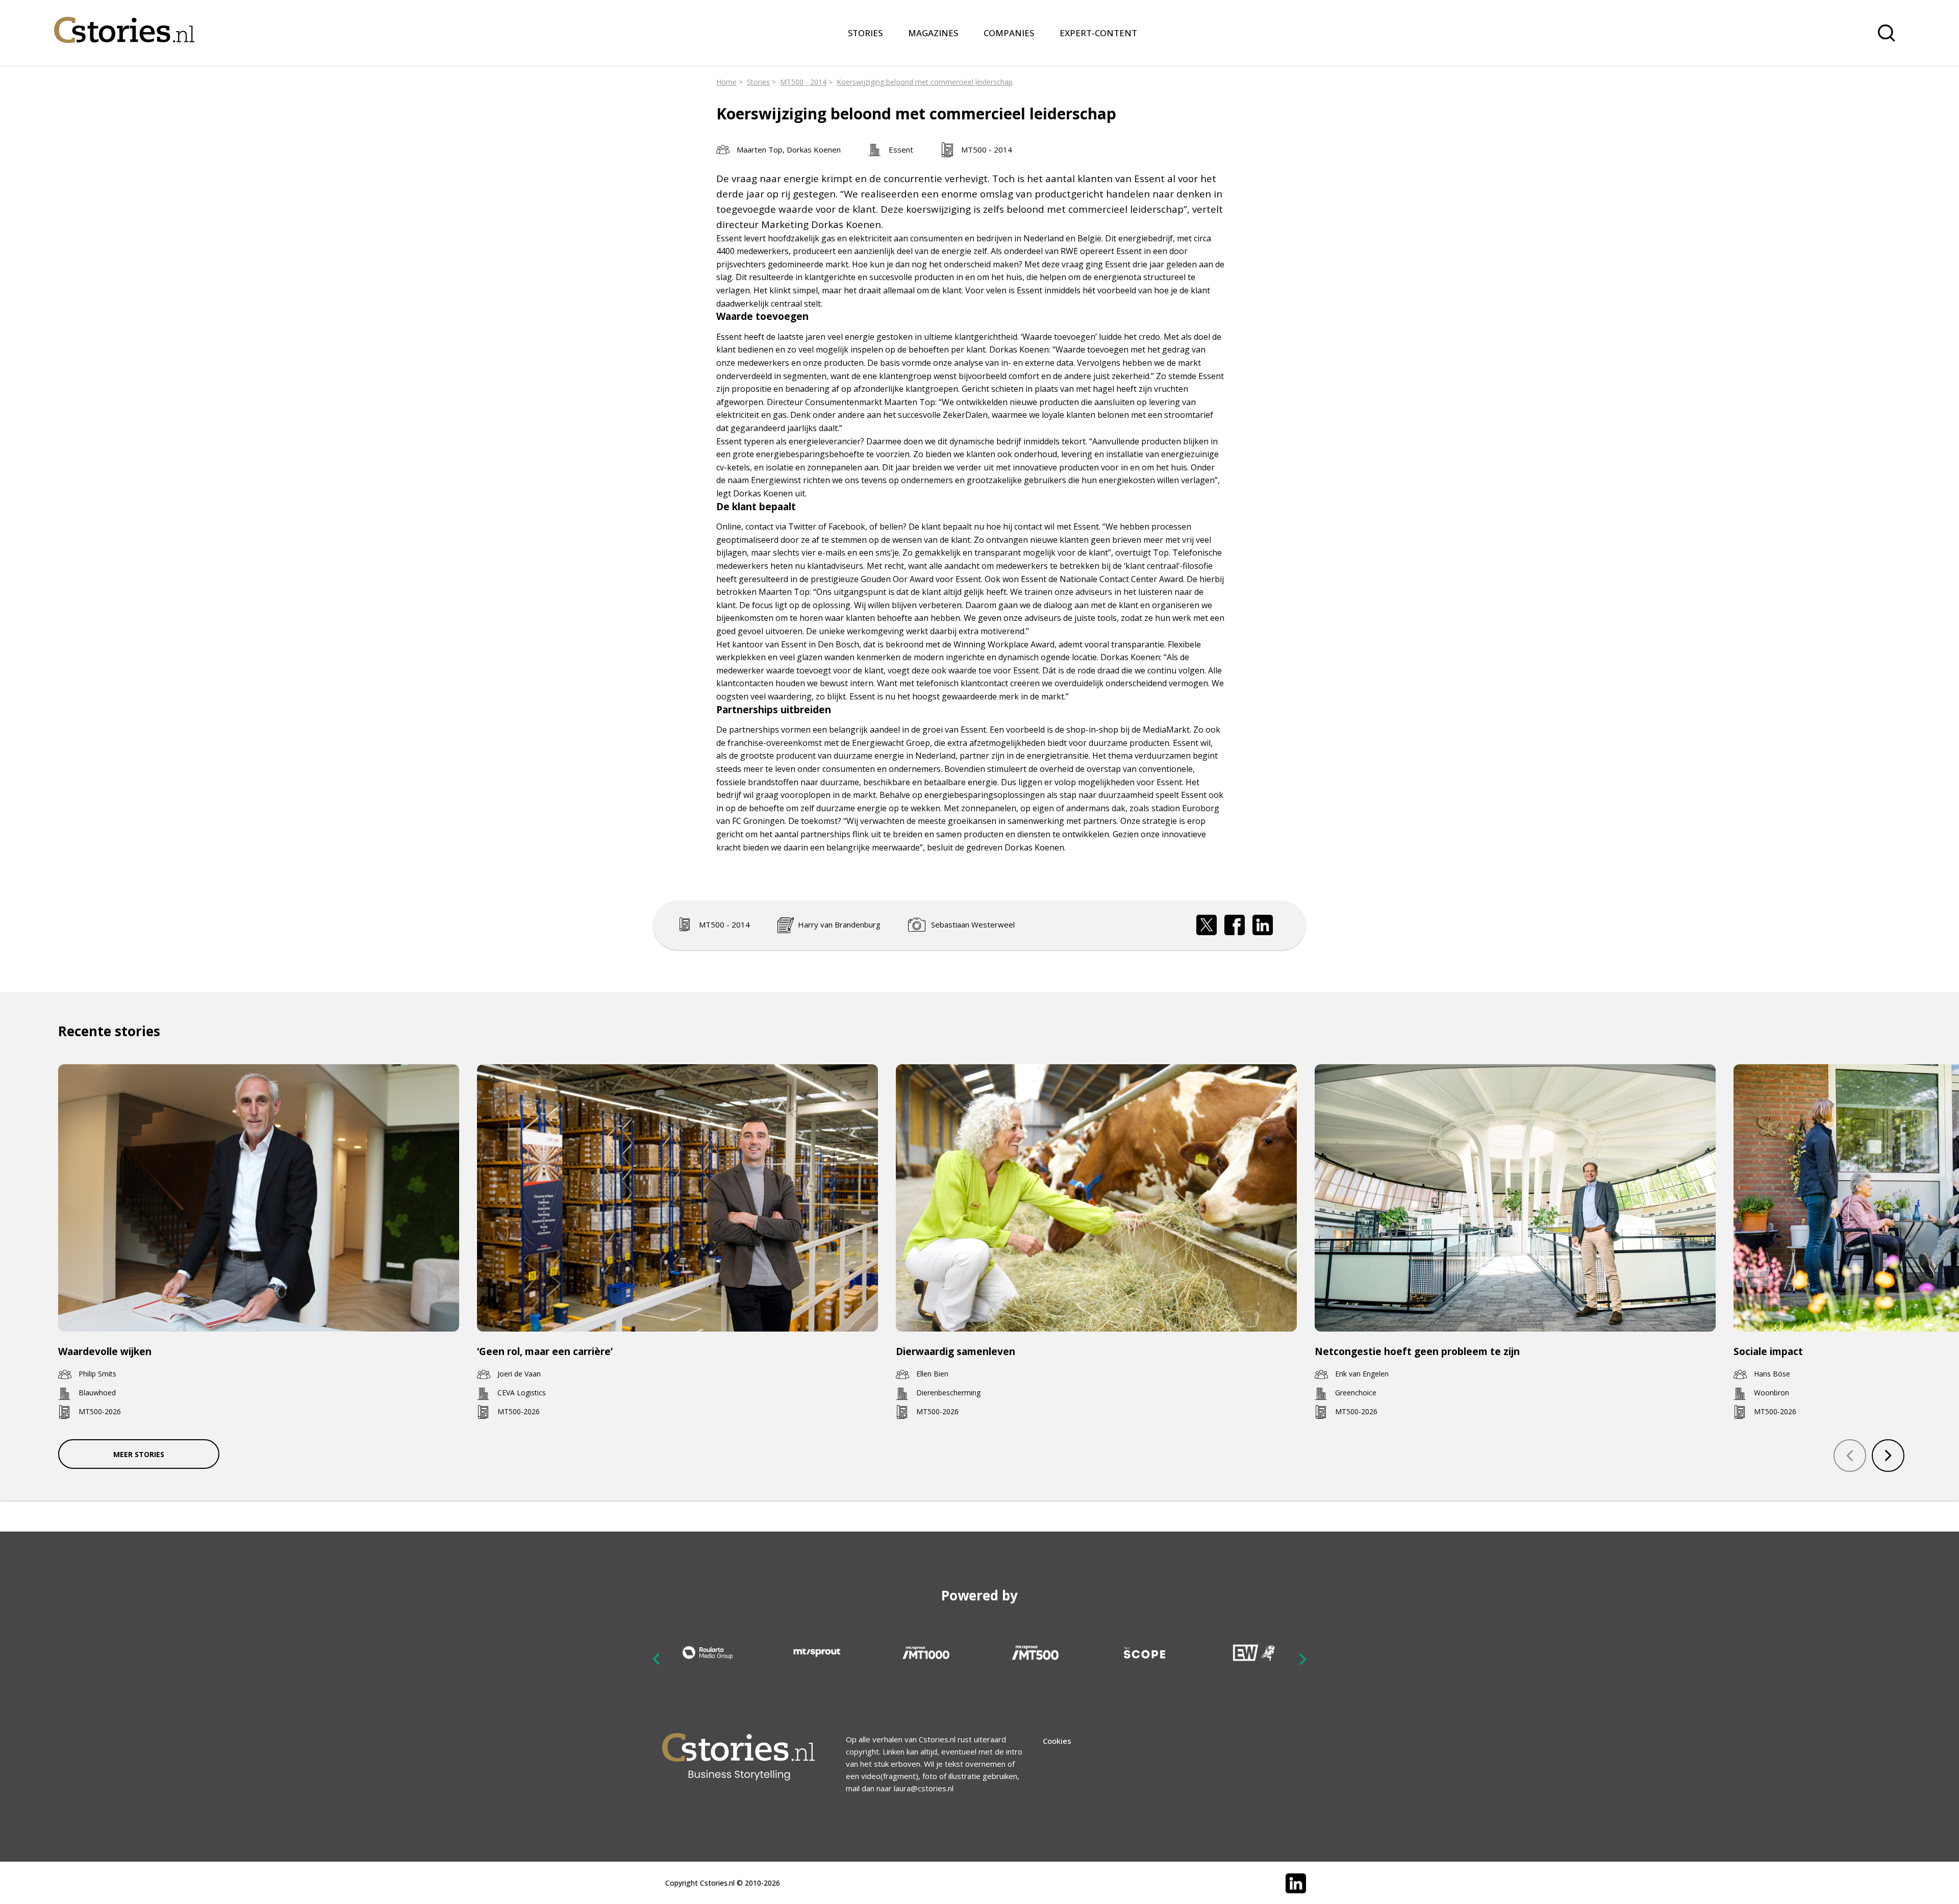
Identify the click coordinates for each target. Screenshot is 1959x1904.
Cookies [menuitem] (1057, 1741)
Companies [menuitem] (1009, 33)
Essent (901, 149)
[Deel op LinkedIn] (1263, 925)
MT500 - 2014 (803, 82)
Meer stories (139, 1454)
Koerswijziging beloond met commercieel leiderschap (925, 82)
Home (726, 82)
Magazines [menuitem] (933, 33)
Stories (758, 82)
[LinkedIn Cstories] (1296, 1884)
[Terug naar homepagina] (124, 23)
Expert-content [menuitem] (1098, 33)
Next (1302, 1659)
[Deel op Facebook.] (1235, 925)
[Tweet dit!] (1207, 925)
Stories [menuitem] (865, 33)
